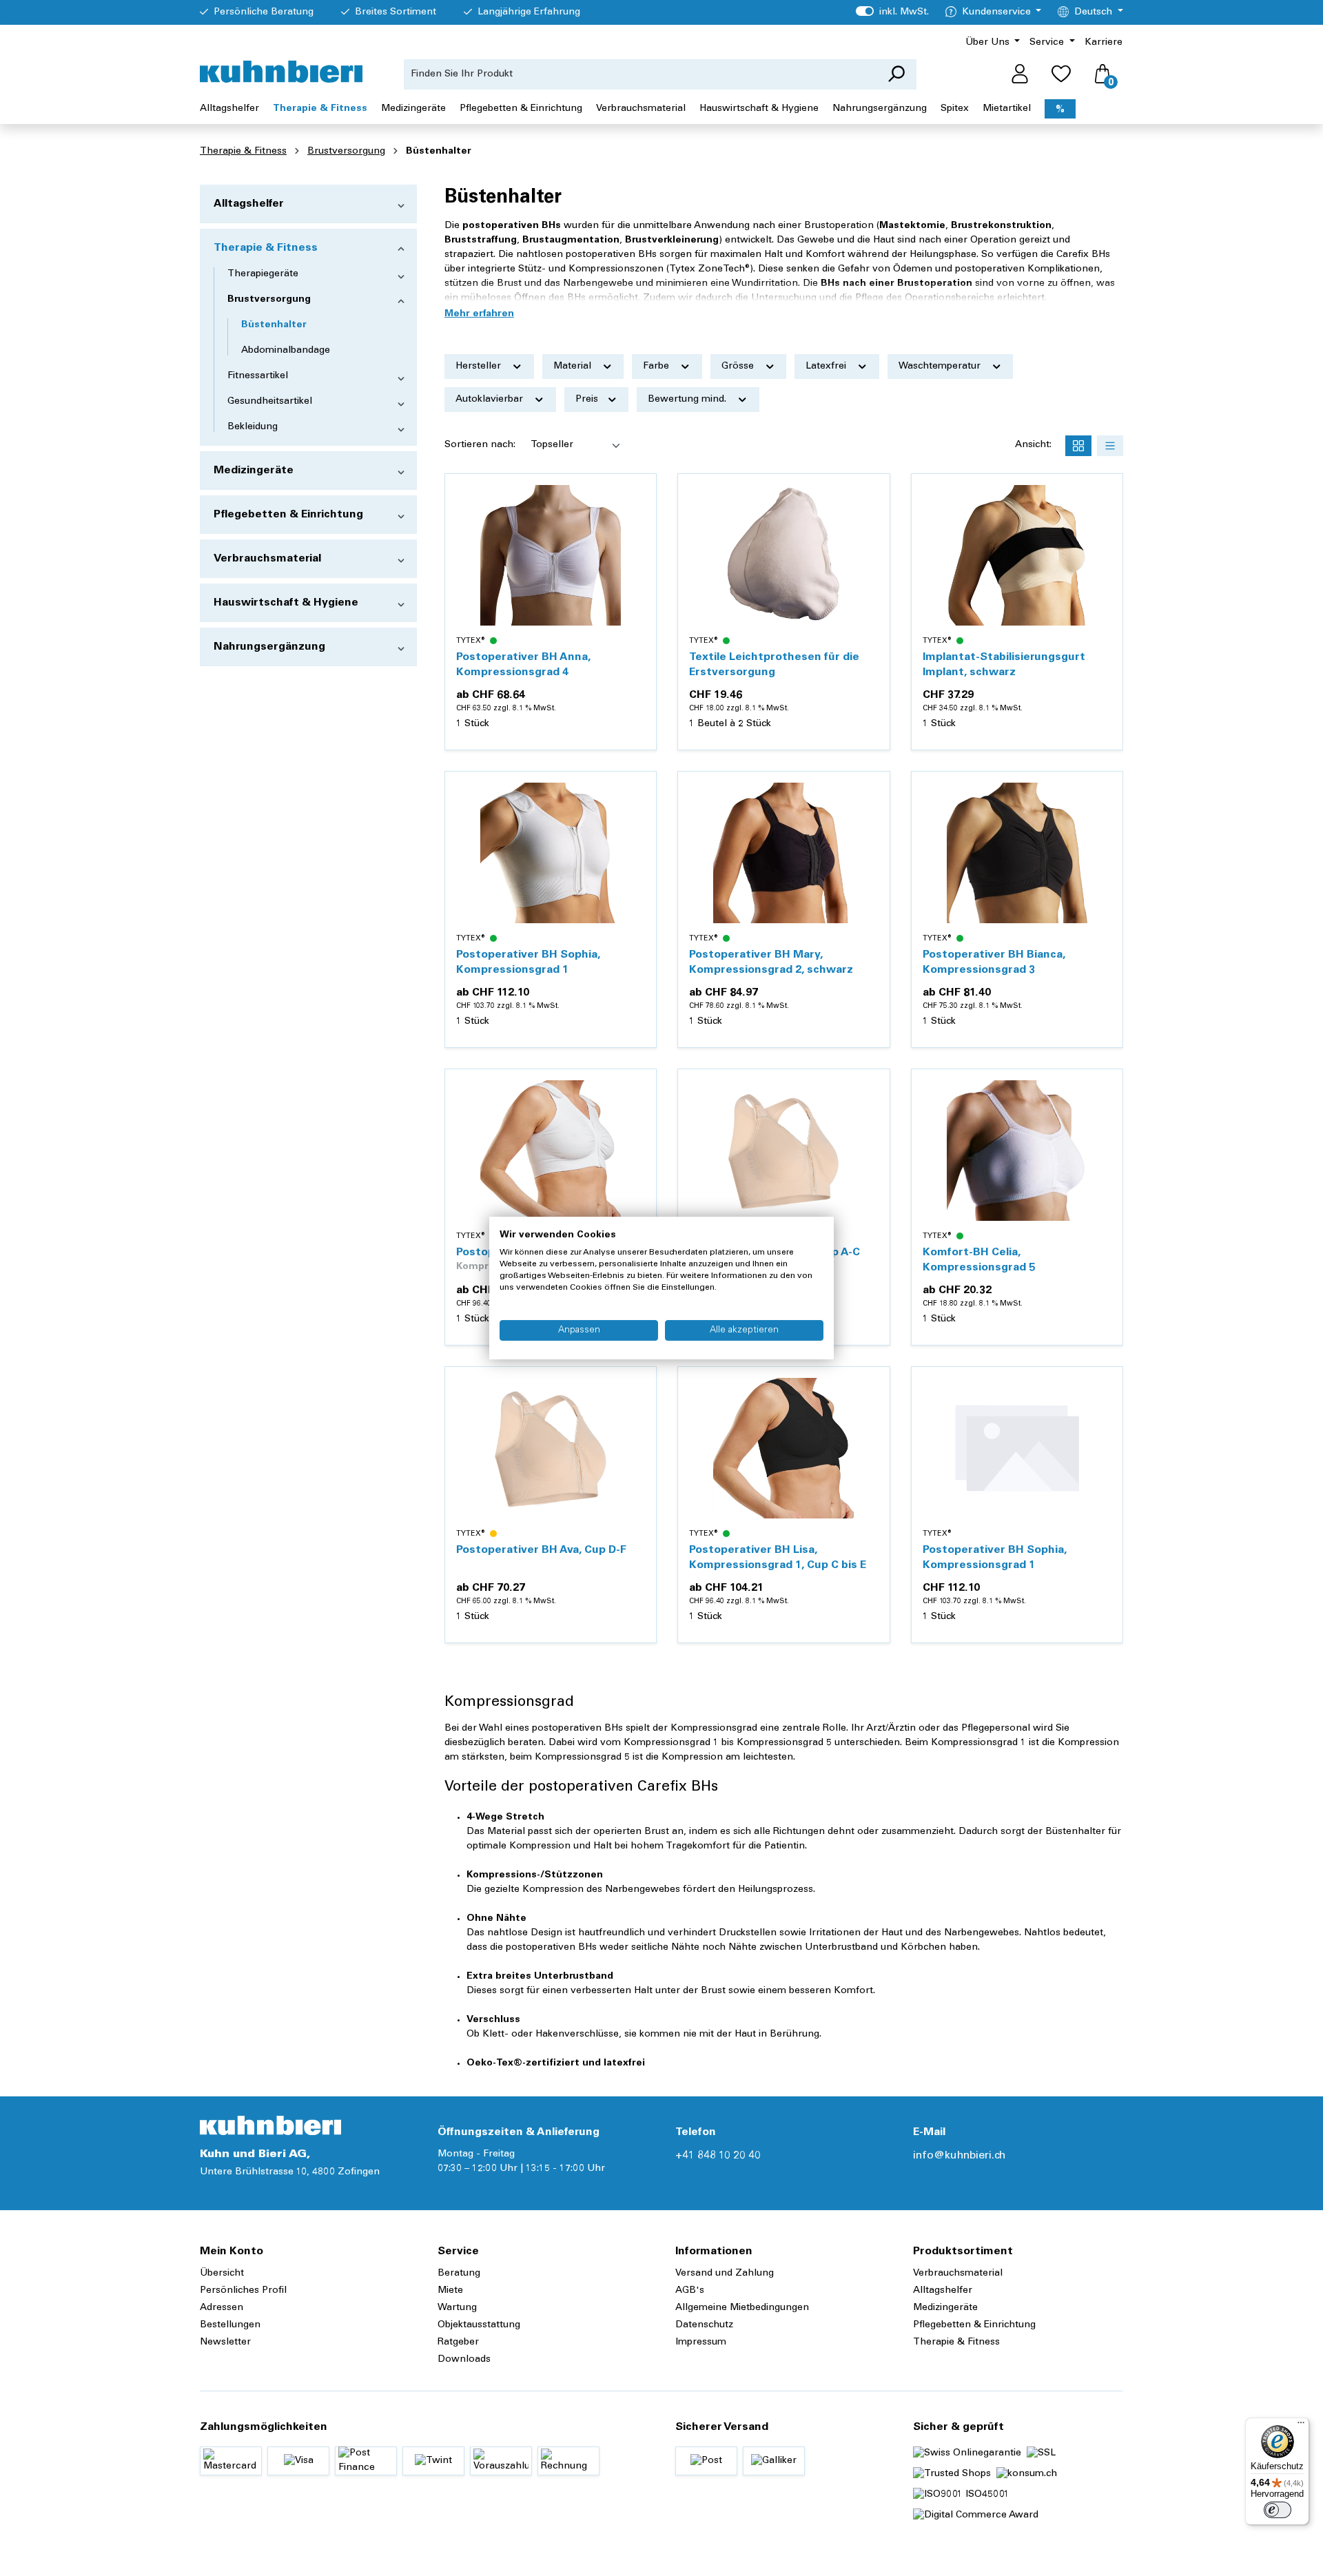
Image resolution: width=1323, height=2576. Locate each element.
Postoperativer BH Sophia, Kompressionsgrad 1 (528, 962)
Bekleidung (253, 427)
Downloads (464, 2360)
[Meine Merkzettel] (1061, 74)
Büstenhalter (274, 325)
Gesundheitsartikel (270, 402)
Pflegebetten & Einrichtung (288, 515)
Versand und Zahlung (725, 2274)
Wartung (457, 2308)
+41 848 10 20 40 (718, 2156)
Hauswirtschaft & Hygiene (286, 603)
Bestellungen (230, 2325)
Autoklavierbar (491, 400)
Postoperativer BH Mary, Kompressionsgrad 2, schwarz (771, 962)
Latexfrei (827, 367)
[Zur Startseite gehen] (281, 72)
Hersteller (480, 367)
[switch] (1278, 2510)
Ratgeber (458, 2342)
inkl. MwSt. (892, 12)
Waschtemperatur (941, 367)
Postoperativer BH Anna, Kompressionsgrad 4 (523, 665)
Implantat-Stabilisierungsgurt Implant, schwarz (1004, 665)
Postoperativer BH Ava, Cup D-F (541, 1550)
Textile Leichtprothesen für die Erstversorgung (774, 665)
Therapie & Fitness (266, 248)
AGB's (690, 2291)
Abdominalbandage (286, 351)
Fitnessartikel (258, 376)
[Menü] (1301, 2426)
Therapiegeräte (263, 274)
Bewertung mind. (688, 400)
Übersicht (222, 2274)
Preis (588, 400)
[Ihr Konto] (1020, 74)
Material (574, 367)
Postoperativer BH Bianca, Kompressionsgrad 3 (994, 962)
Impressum (701, 2342)
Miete (450, 2291)
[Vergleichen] (638, 525)
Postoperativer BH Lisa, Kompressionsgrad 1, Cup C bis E (778, 1558)
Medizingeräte (254, 471)
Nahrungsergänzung (269, 647)
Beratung (459, 2274)
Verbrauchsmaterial (267, 559)
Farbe (657, 367)
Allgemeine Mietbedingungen (742, 2308)
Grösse (739, 367)
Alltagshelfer (249, 204)
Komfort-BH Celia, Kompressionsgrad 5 (979, 1260)
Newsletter (225, 2342)
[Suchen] (896, 74)
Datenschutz (704, 2325)
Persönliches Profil (243, 2291)
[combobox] (640, 74)
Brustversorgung (269, 300)
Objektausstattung (479, 2325)
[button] (479, 314)
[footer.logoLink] (270, 2125)
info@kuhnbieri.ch (959, 2156)
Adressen (222, 2308)
